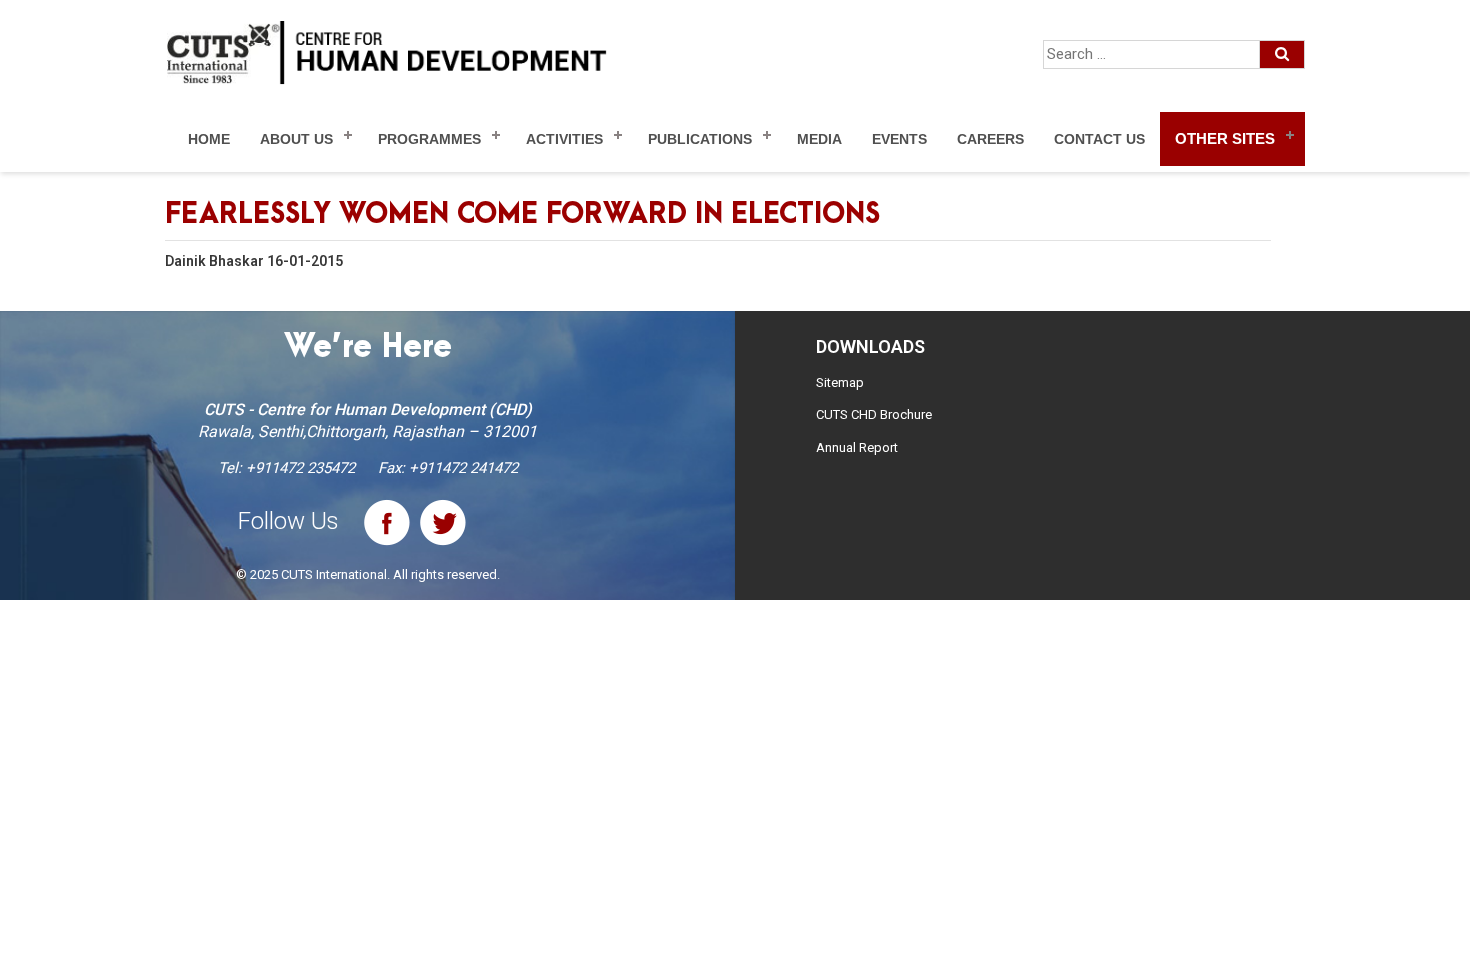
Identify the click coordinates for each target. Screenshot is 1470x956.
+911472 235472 (300, 468)
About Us (296, 139)
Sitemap (840, 382)
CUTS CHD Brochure (874, 414)
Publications (700, 139)
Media (819, 139)
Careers (990, 139)
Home (209, 139)
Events (899, 139)
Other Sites (1225, 138)
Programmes (429, 139)
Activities (564, 139)
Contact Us (1099, 139)
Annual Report (857, 447)
